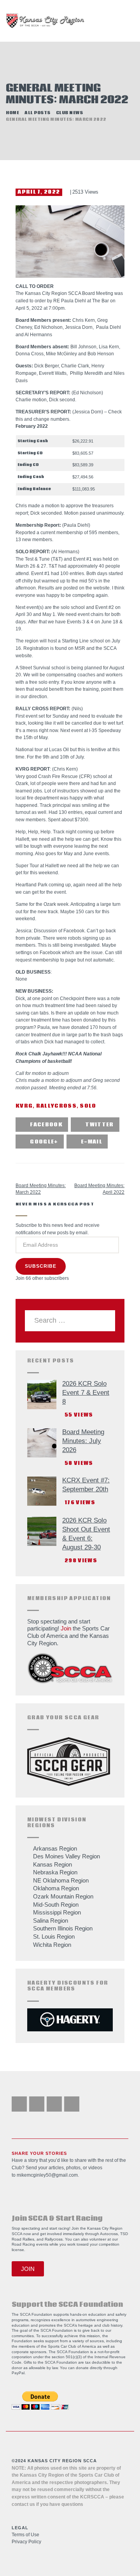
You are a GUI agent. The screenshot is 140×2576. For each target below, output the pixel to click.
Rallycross (56, 1106)
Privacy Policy (26, 2542)
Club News (70, 113)
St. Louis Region (54, 1936)
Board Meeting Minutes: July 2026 (83, 1441)
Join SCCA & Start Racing (57, 2219)
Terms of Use (25, 2535)
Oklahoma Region (56, 1888)
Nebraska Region (55, 1872)
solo (88, 1106)
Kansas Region (52, 1864)
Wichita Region (52, 1945)
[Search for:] (70, 1321)
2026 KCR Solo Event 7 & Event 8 (86, 1393)
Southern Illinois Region (63, 1928)
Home (12, 113)
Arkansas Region (55, 1848)
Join (66, 1628)
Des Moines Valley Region (66, 1856)
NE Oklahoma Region (61, 1880)
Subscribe (41, 1266)
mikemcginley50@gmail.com (47, 2175)
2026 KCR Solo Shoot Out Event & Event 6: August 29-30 (86, 1534)
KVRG (24, 1106)
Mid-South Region (56, 1905)
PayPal (18, 2373)
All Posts (38, 113)
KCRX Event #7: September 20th (86, 1485)
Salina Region (51, 1921)
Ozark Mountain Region (63, 1896)
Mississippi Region (57, 1912)
